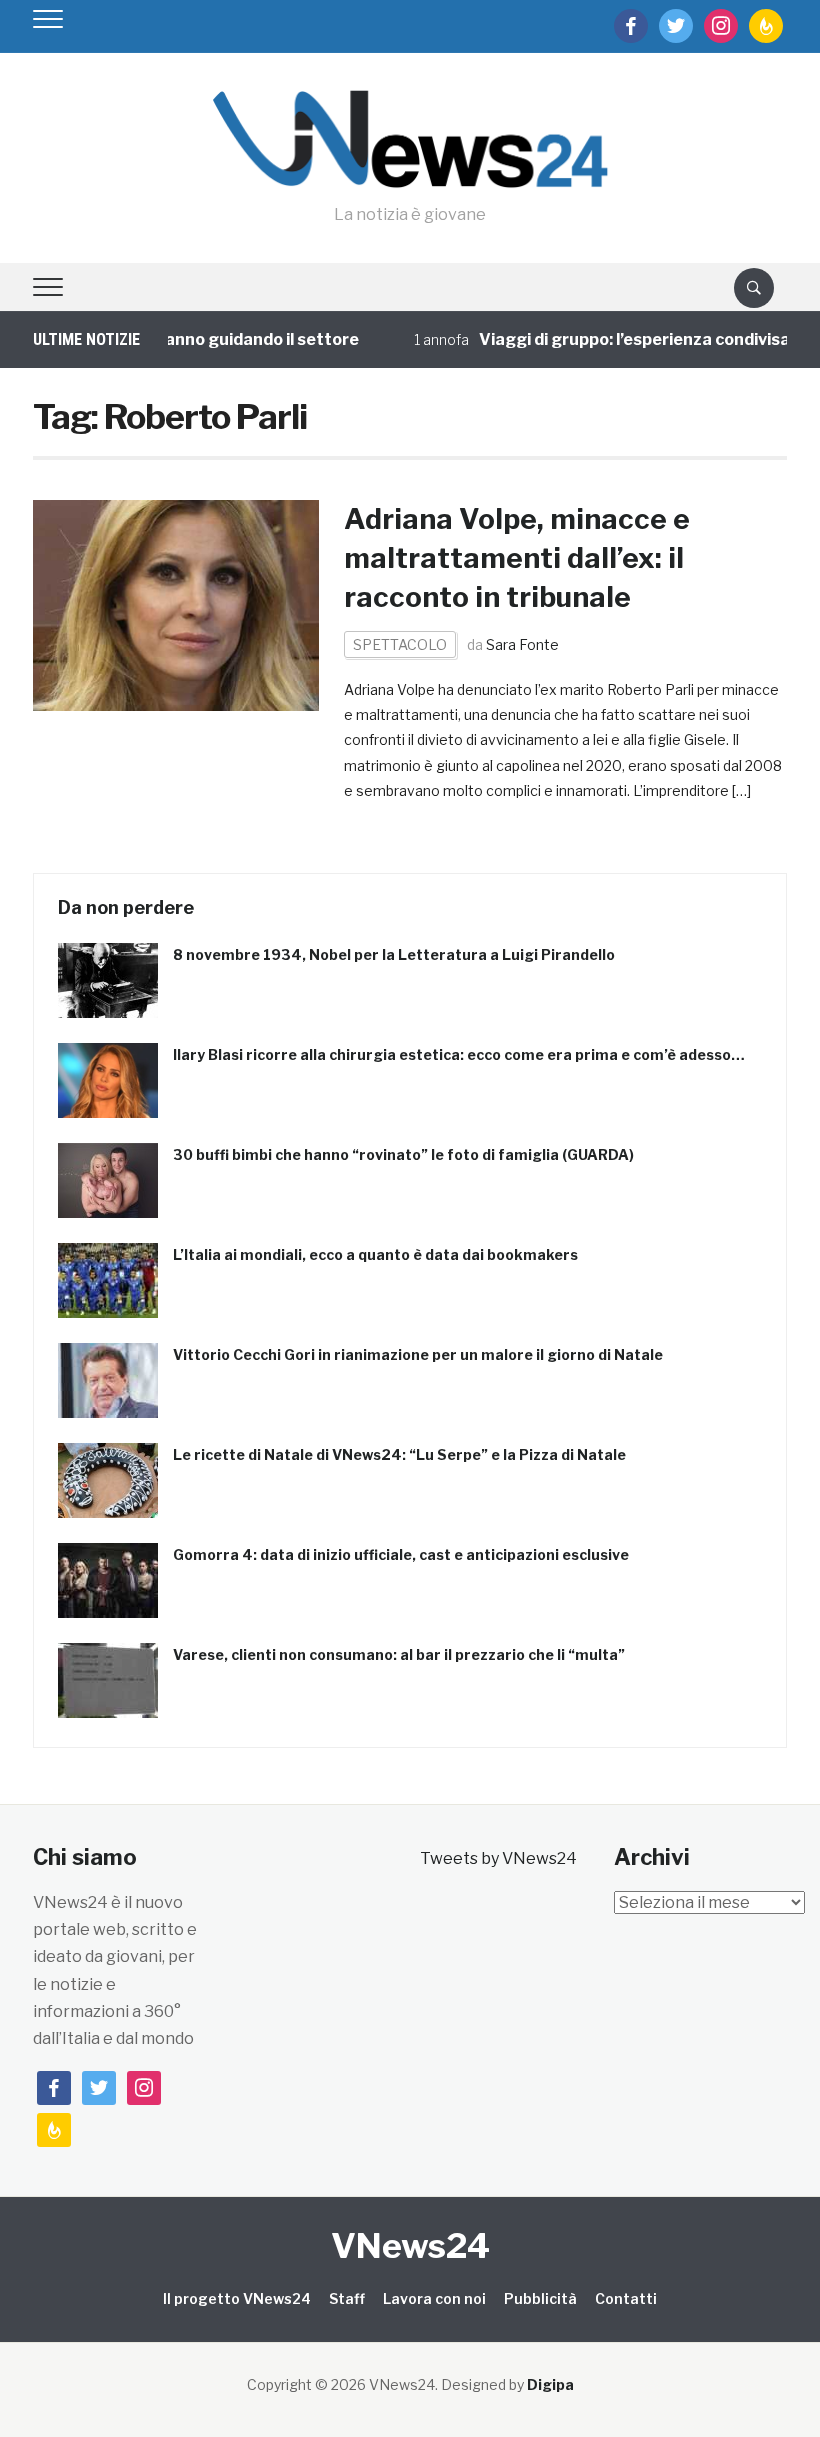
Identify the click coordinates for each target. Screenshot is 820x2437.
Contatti (626, 2298)
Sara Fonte (522, 644)
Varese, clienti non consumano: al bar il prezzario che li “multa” (399, 1654)
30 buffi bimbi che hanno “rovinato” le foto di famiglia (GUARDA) (403, 1154)
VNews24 (410, 2245)
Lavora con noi (434, 2298)
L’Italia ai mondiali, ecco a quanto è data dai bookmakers (375, 1254)
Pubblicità (540, 2298)
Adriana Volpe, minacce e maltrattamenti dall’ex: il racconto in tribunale (517, 558)
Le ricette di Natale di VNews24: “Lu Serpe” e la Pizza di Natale (399, 1454)
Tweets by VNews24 (498, 1858)
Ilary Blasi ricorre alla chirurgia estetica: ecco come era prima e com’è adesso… (459, 1054)
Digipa (550, 2384)
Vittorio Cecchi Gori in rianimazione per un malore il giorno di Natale (418, 1354)
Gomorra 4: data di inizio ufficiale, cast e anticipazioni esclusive (401, 1554)
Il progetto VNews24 (237, 2298)
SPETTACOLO (400, 644)
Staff (347, 2298)
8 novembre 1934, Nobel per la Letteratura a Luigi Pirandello (394, 954)
